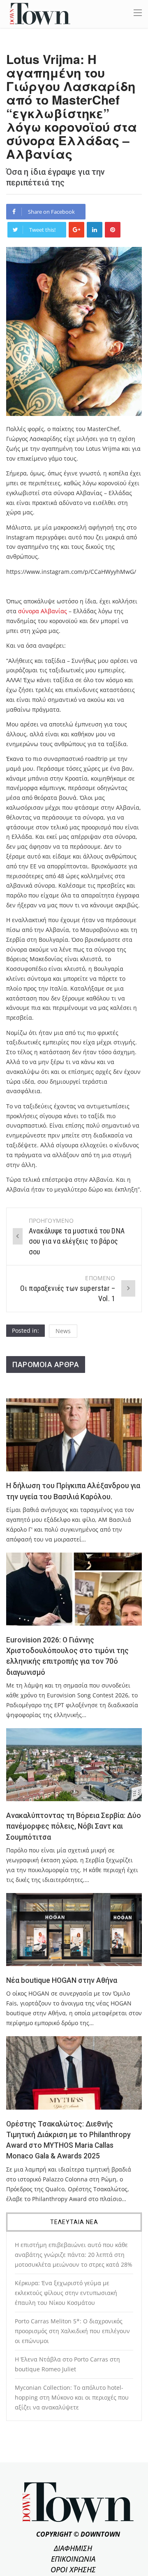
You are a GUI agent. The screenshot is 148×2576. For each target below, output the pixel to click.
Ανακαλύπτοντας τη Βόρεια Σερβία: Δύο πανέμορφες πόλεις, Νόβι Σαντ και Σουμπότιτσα (74, 1826)
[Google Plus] (76, 230)
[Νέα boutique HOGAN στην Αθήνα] (74, 1930)
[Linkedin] (95, 230)
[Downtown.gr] (40, 13)
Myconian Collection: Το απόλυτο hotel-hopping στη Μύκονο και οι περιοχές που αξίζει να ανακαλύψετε (72, 2397)
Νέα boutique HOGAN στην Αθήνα (62, 1980)
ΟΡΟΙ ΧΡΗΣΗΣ (73, 2569)
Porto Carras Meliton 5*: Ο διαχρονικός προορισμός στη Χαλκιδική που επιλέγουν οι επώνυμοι (72, 2331)
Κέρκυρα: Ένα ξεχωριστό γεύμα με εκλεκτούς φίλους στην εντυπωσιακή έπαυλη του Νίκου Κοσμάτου (66, 2293)
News (63, 1331)
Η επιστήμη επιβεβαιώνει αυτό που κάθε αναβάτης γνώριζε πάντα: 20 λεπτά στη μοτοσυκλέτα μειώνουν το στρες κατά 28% (74, 2255)
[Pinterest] (113, 230)
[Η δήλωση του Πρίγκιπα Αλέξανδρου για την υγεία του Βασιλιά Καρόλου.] (74, 1435)
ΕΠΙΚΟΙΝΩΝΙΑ (73, 2559)
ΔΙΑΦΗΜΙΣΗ (73, 2548)
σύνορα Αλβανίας (43, 611)
